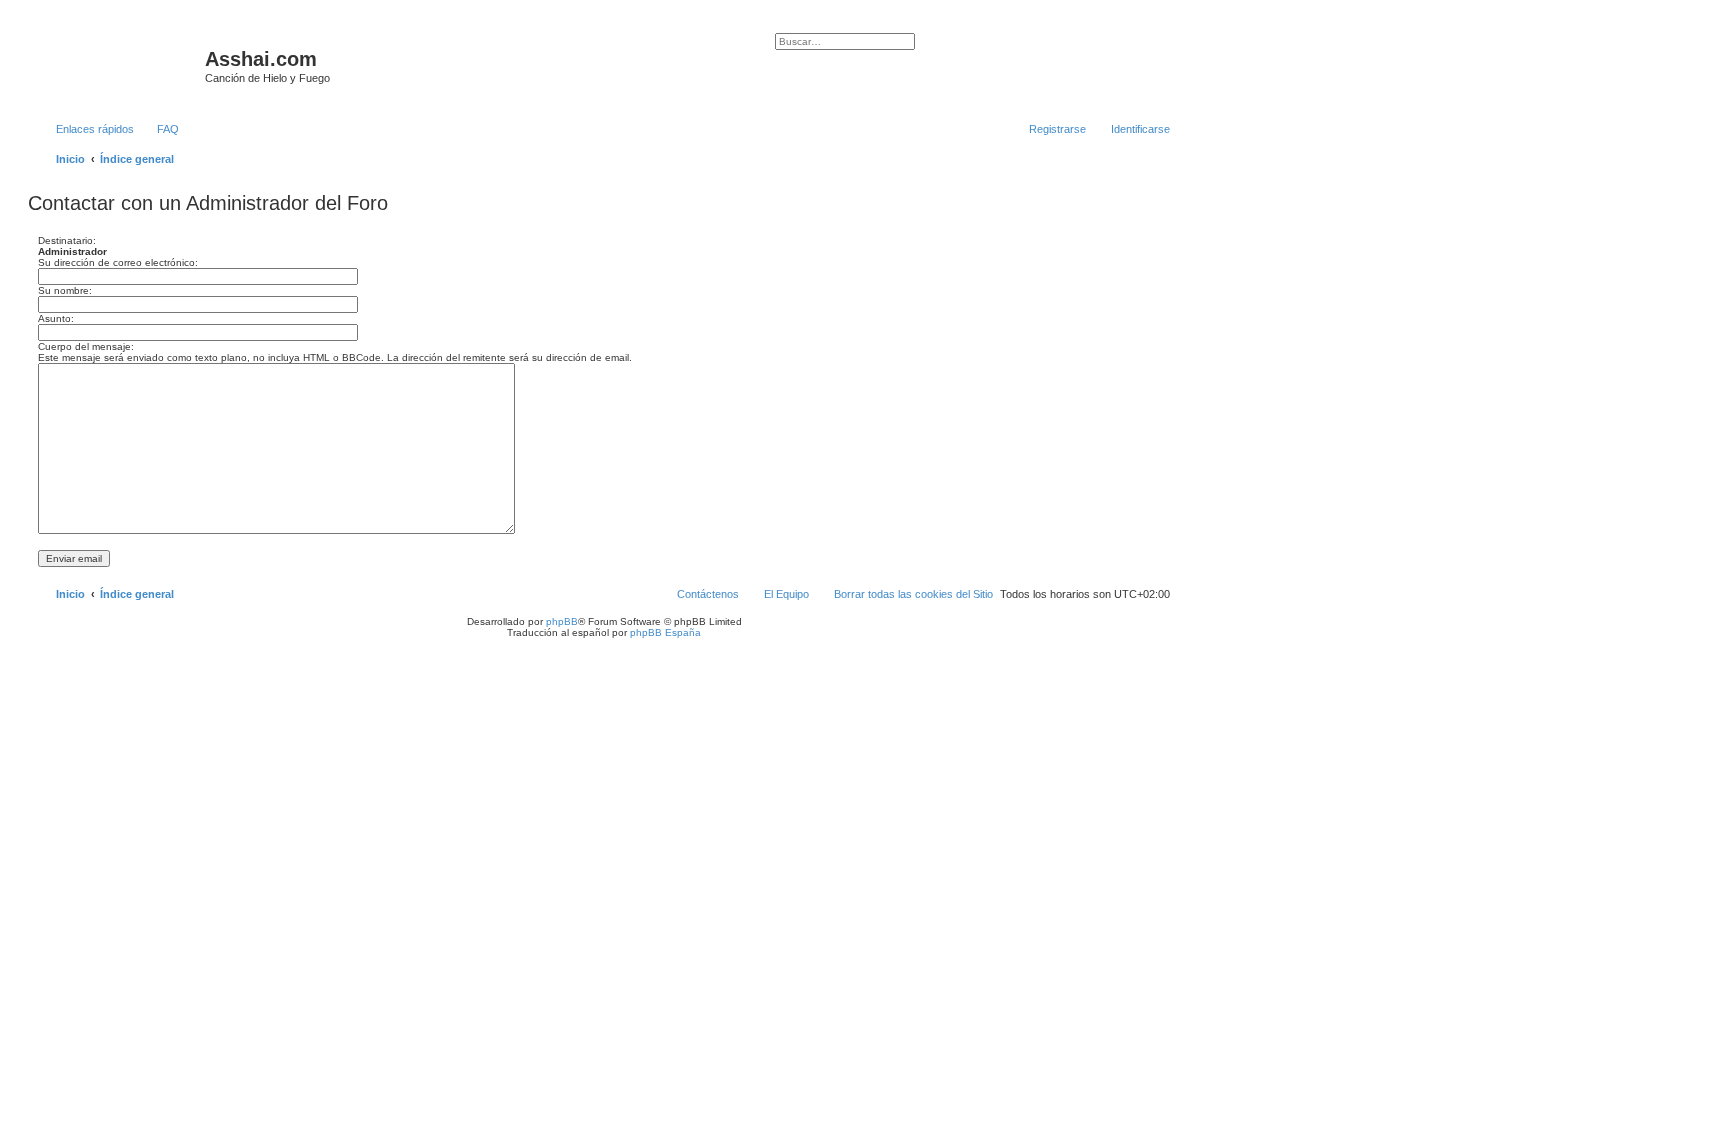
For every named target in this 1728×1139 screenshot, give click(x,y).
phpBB (562, 621)
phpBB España (665, 632)
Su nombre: (65, 290)
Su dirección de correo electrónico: (118, 262)
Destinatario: (67, 240)
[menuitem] (159, 129)
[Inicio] (119, 65)
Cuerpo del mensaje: (86, 346)
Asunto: (56, 318)
